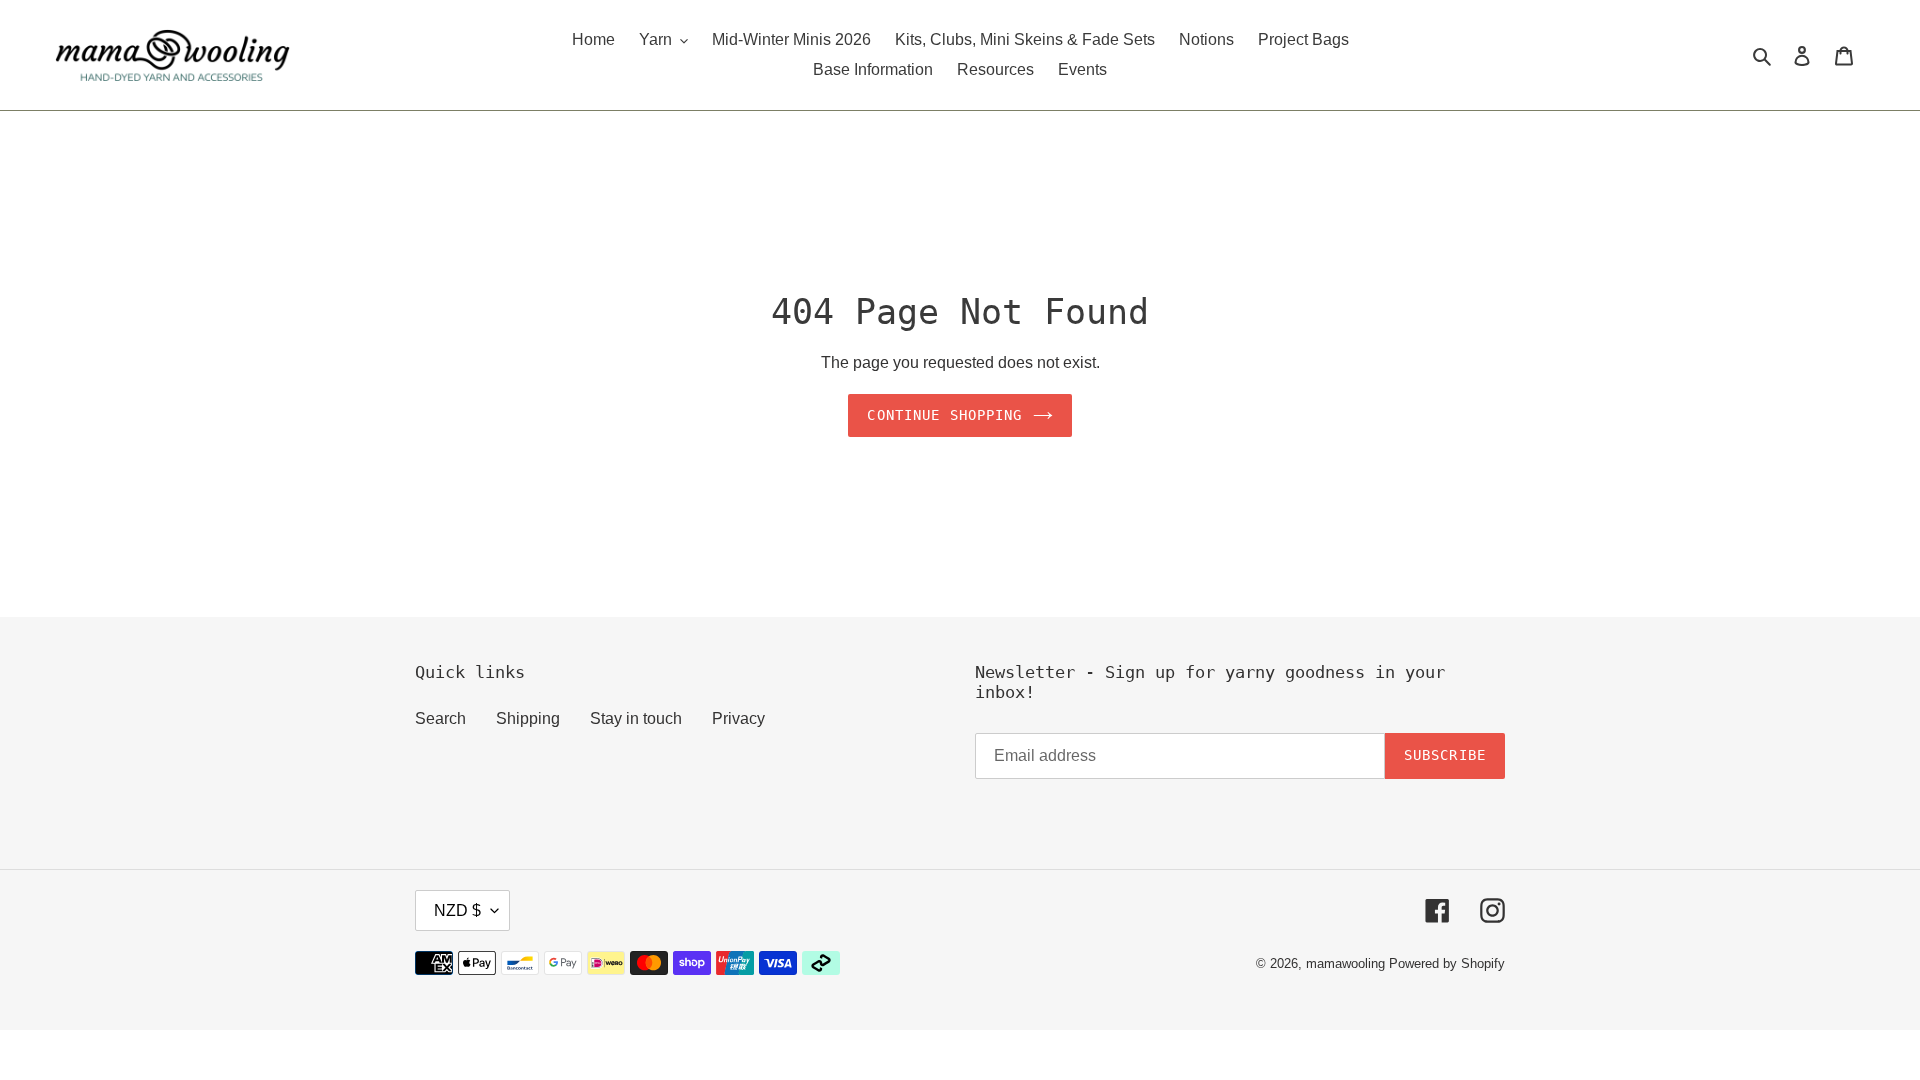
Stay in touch (636, 718)
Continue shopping (944, 415)
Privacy (738, 718)
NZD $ (457, 910)
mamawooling (1345, 963)
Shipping (528, 718)
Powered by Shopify (1447, 963)
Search (440, 718)
